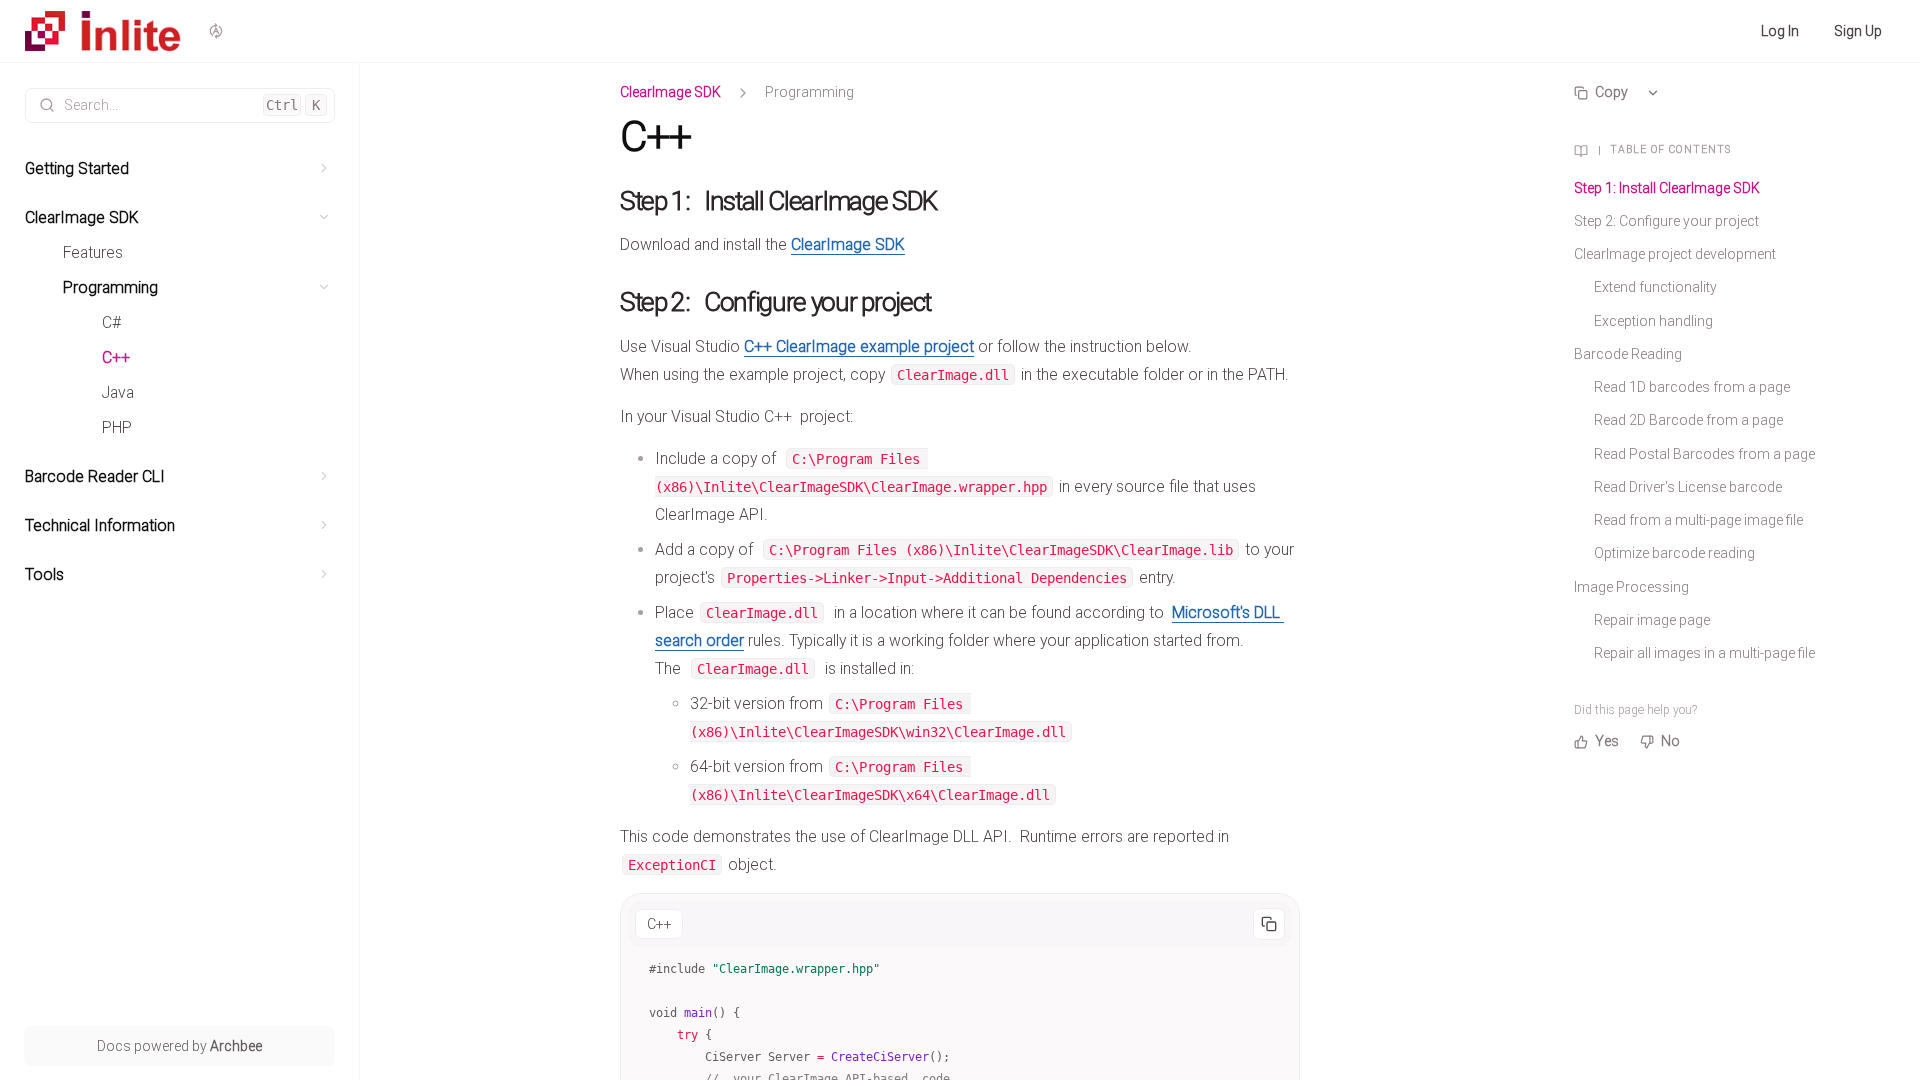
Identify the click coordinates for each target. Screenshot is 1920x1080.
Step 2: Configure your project (1666, 221)
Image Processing (1631, 587)
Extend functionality (1655, 287)
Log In (1780, 31)
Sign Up (1858, 31)
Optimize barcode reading (1674, 553)
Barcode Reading (1628, 354)
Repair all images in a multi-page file (1704, 653)
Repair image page (1652, 620)
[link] (180, 168)
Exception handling (1653, 321)
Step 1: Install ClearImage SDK (1667, 188)
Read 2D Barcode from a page (1688, 420)
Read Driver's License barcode (1688, 487)
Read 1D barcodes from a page (1692, 387)
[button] (324, 168)
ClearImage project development (1675, 254)
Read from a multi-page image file (1698, 520)
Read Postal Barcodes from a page (1704, 454)
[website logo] (105, 31)
